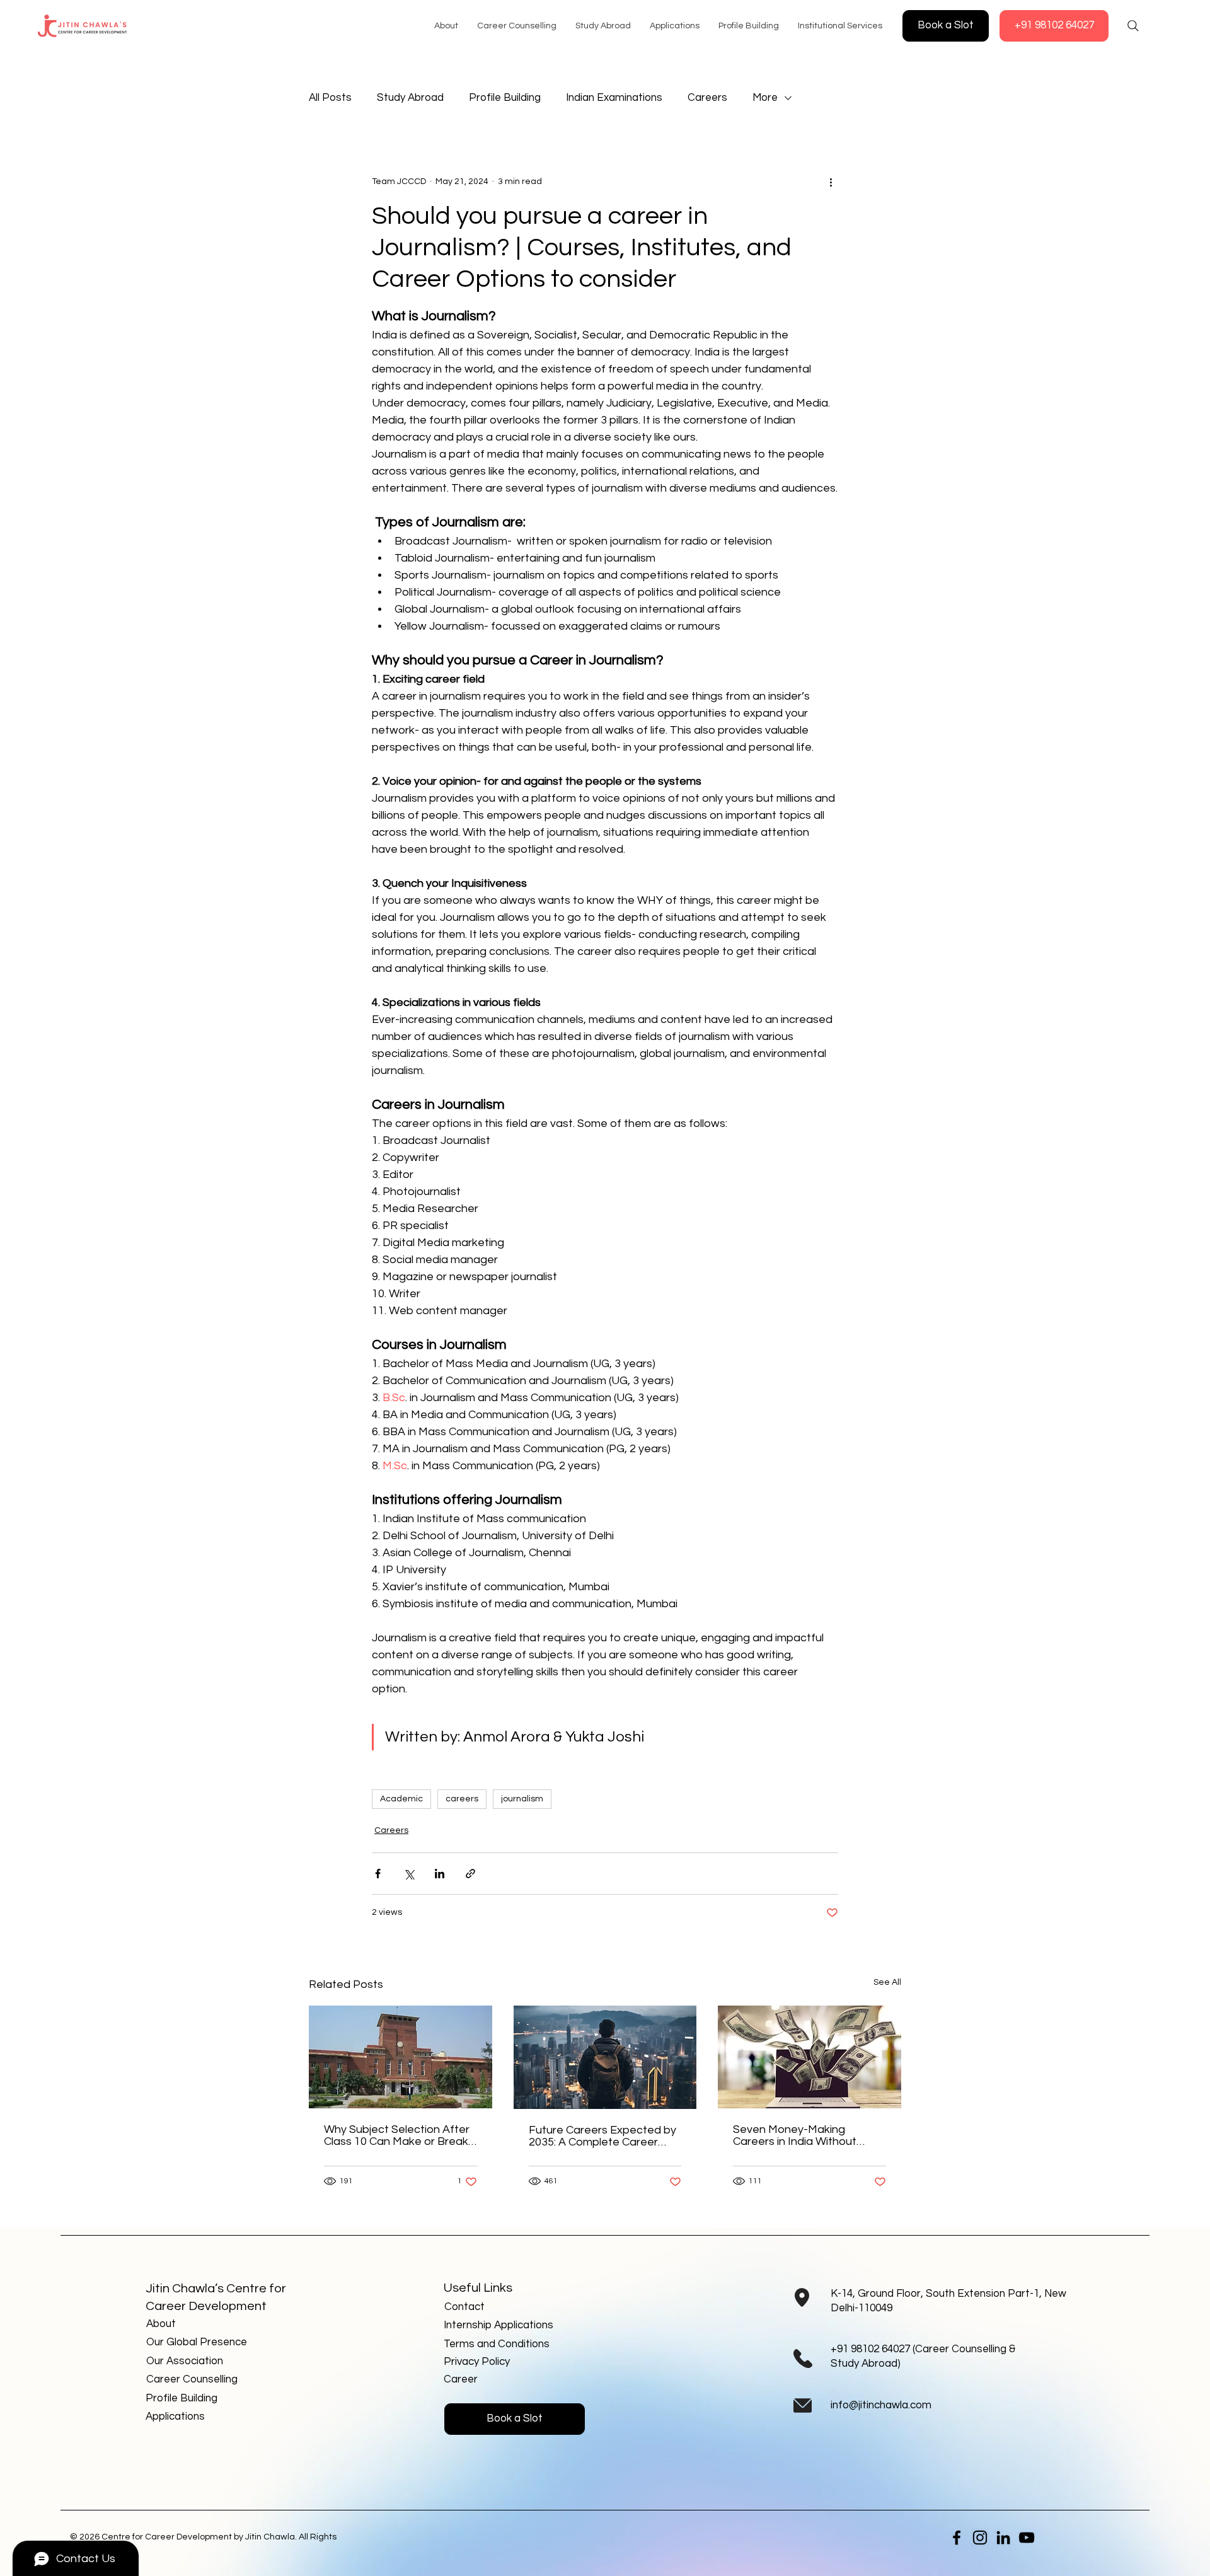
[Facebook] (957, 2538)
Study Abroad (410, 98)
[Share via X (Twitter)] (409, 1874)
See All (887, 1982)
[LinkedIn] (1003, 2538)
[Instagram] (980, 2538)
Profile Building (505, 98)
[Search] (1133, 26)
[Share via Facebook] (378, 1874)
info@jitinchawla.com (881, 2405)
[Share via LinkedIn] (440, 1874)
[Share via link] (470, 1874)
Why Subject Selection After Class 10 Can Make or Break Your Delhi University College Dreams (397, 2135)
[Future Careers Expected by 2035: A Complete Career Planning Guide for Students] (605, 2057)
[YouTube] (1027, 2538)
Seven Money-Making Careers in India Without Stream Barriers (795, 2135)
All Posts (330, 98)
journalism (522, 1799)
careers (462, 1799)
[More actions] (831, 182)
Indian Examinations (614, 98)
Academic (401, 1799)
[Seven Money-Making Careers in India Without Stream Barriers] (810, 2057)
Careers (707, 98)
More (765, 98)
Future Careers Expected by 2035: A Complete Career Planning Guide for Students (602, 2136)
